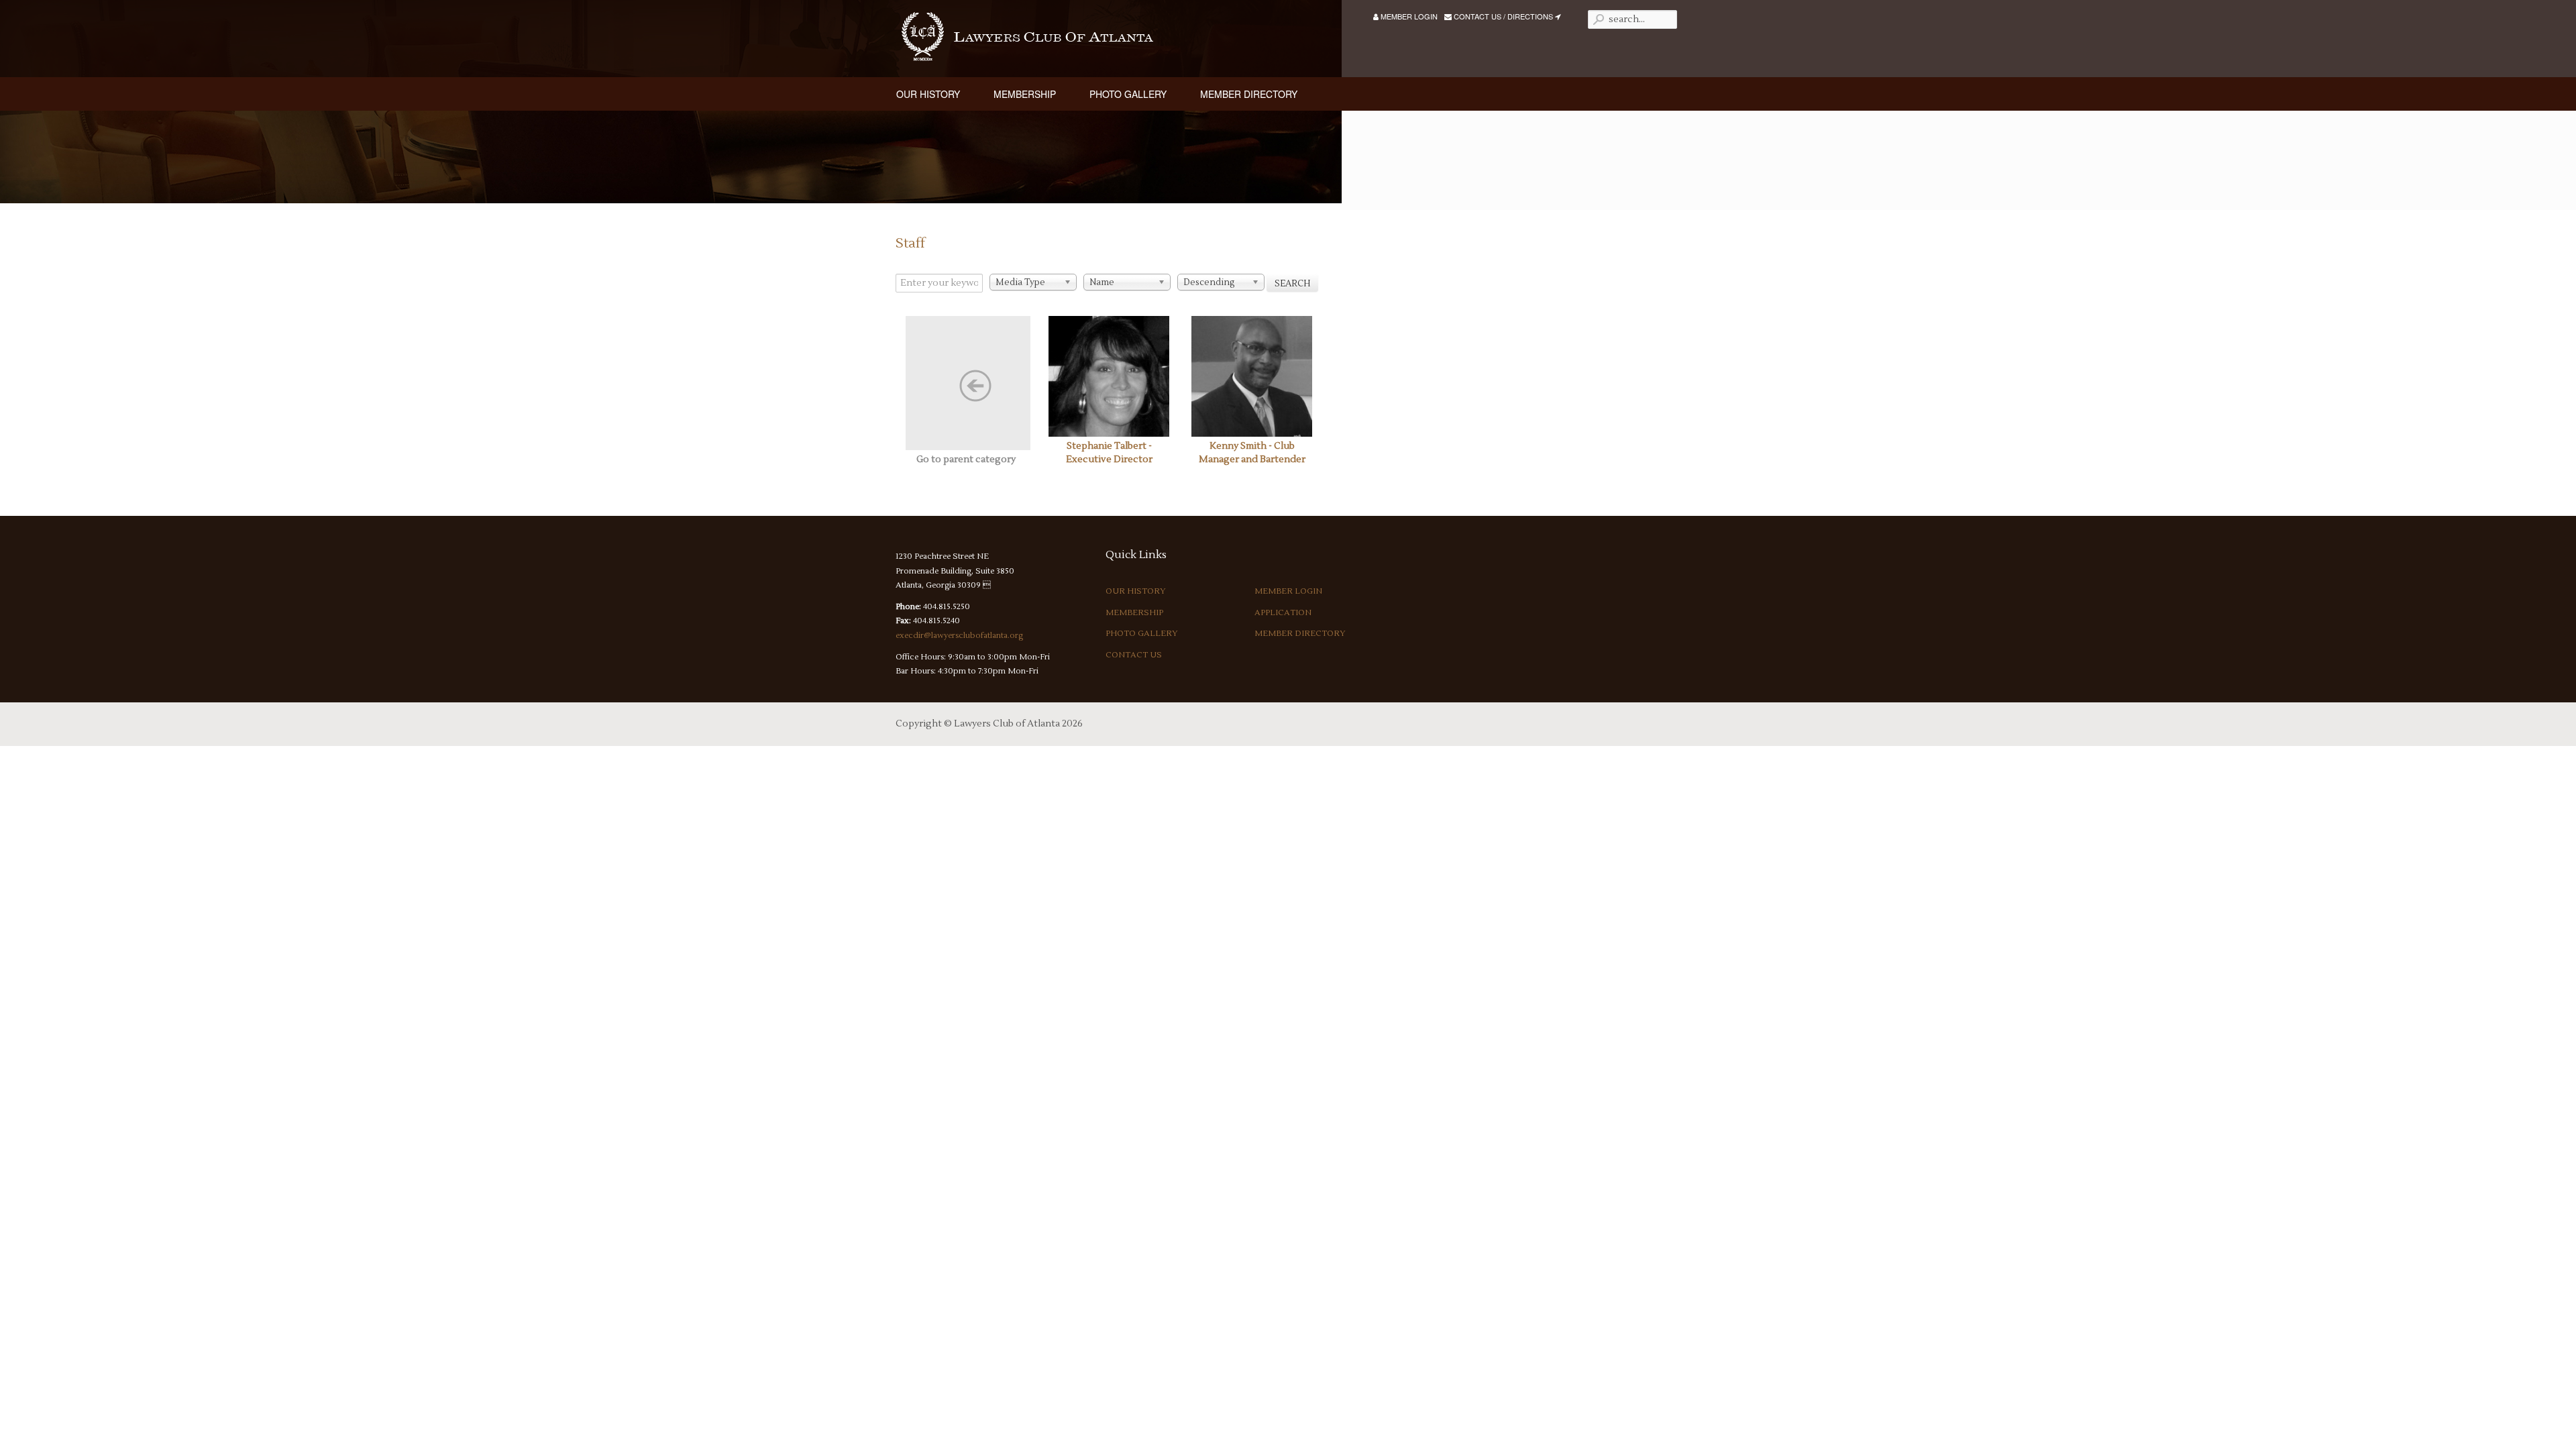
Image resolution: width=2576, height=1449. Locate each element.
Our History (1136, 591)
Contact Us (1134, 655)
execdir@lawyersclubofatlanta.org (959, 636)
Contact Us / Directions (1503, 16)
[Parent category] (966, 383)
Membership (1134, 613)
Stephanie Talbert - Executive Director (1109, 453)
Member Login (1408, 16)
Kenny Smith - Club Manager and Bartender (1252, 453)
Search (1292, 284)
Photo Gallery (1142, 634)
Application (1283, 613)
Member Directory (1300, 634)
